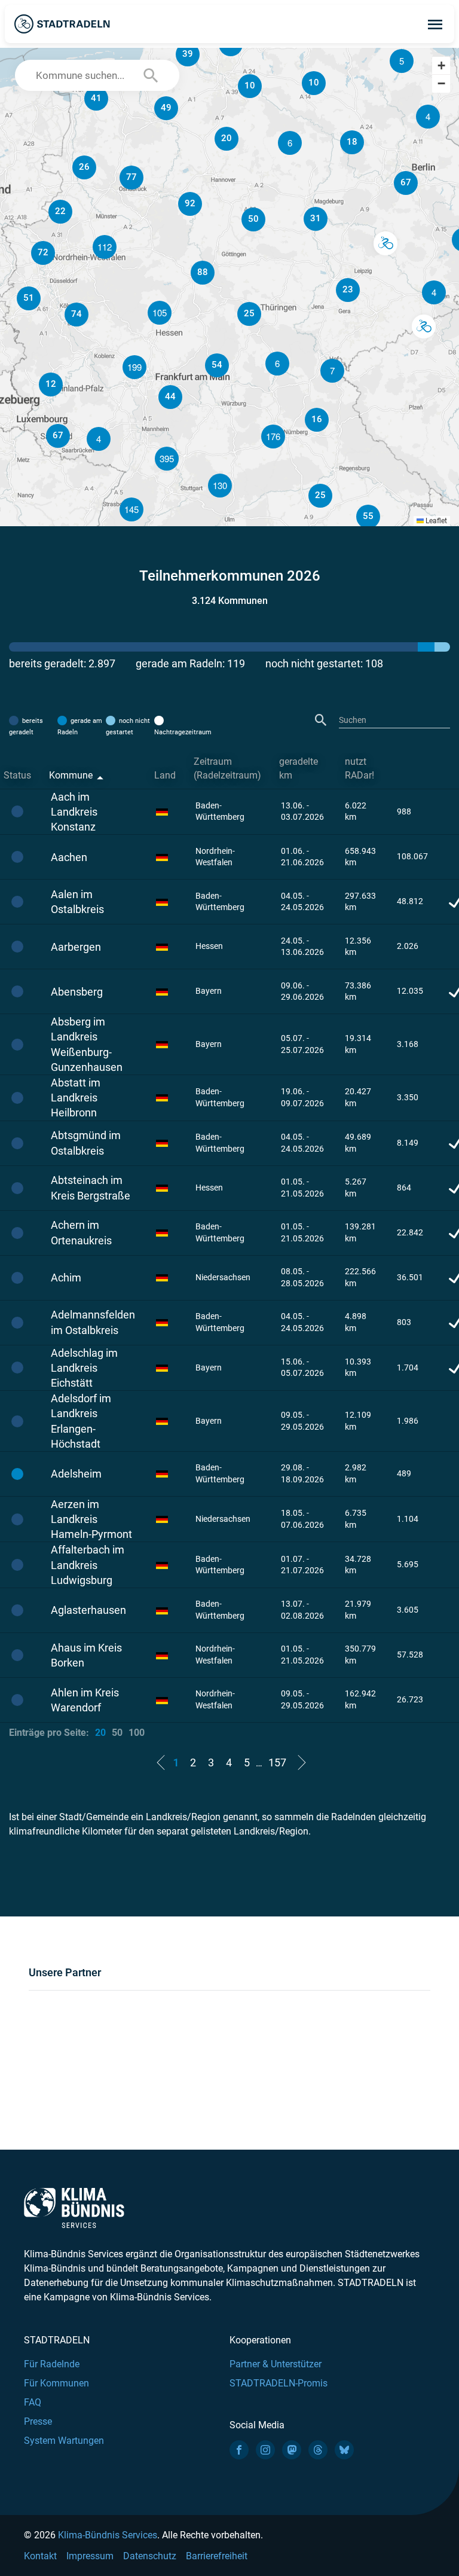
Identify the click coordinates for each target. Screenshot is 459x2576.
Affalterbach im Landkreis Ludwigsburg (88, 1565)
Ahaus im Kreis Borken (86, 1655)
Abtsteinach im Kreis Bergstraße (91, 1188)
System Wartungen (64, 2441)
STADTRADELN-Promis (279, 2383)
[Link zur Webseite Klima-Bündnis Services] (74, 2208)
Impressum (90, 2556)
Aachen (69, 857)
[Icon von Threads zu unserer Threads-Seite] (318, 2450)
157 (277, 1762)
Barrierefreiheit (217, 2556)
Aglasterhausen (88, 1610)
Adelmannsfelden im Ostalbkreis (93, 1322)
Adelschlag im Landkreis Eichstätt (84, 1368)
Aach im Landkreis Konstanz (74, 812)
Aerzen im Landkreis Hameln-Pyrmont (91, 1519)
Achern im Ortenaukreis (81, 1232)
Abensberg (77, 992)
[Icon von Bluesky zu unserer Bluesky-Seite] (344, 2450)
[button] (402, 61)
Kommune (71, 775)
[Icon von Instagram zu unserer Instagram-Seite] (265, 2450)
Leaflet (435, 521)
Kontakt (40, 2556)
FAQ (33, 2402)
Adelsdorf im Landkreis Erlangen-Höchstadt (81, 1421)
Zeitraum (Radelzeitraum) (227, 768)
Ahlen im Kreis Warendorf (85, 1700)
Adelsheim (76, 1474)
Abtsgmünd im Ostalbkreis (86, 1143)
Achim (66, 1278)
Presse (38, 2421)
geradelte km (299, 768)
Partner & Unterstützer (276, 2364)
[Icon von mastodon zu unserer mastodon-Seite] (292, 2450)
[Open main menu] (435, 24)
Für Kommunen (56, 2383)
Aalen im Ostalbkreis (77, 902)
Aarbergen (76, 947)
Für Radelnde (52, 2364)
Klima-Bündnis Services (108, 2535)
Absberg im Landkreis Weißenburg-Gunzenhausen (87, 1044)
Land (165, 775)
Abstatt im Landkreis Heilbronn (76, 1098)
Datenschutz (150, 2556)
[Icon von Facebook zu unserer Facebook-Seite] (239, 2450)
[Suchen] (321, 720)
